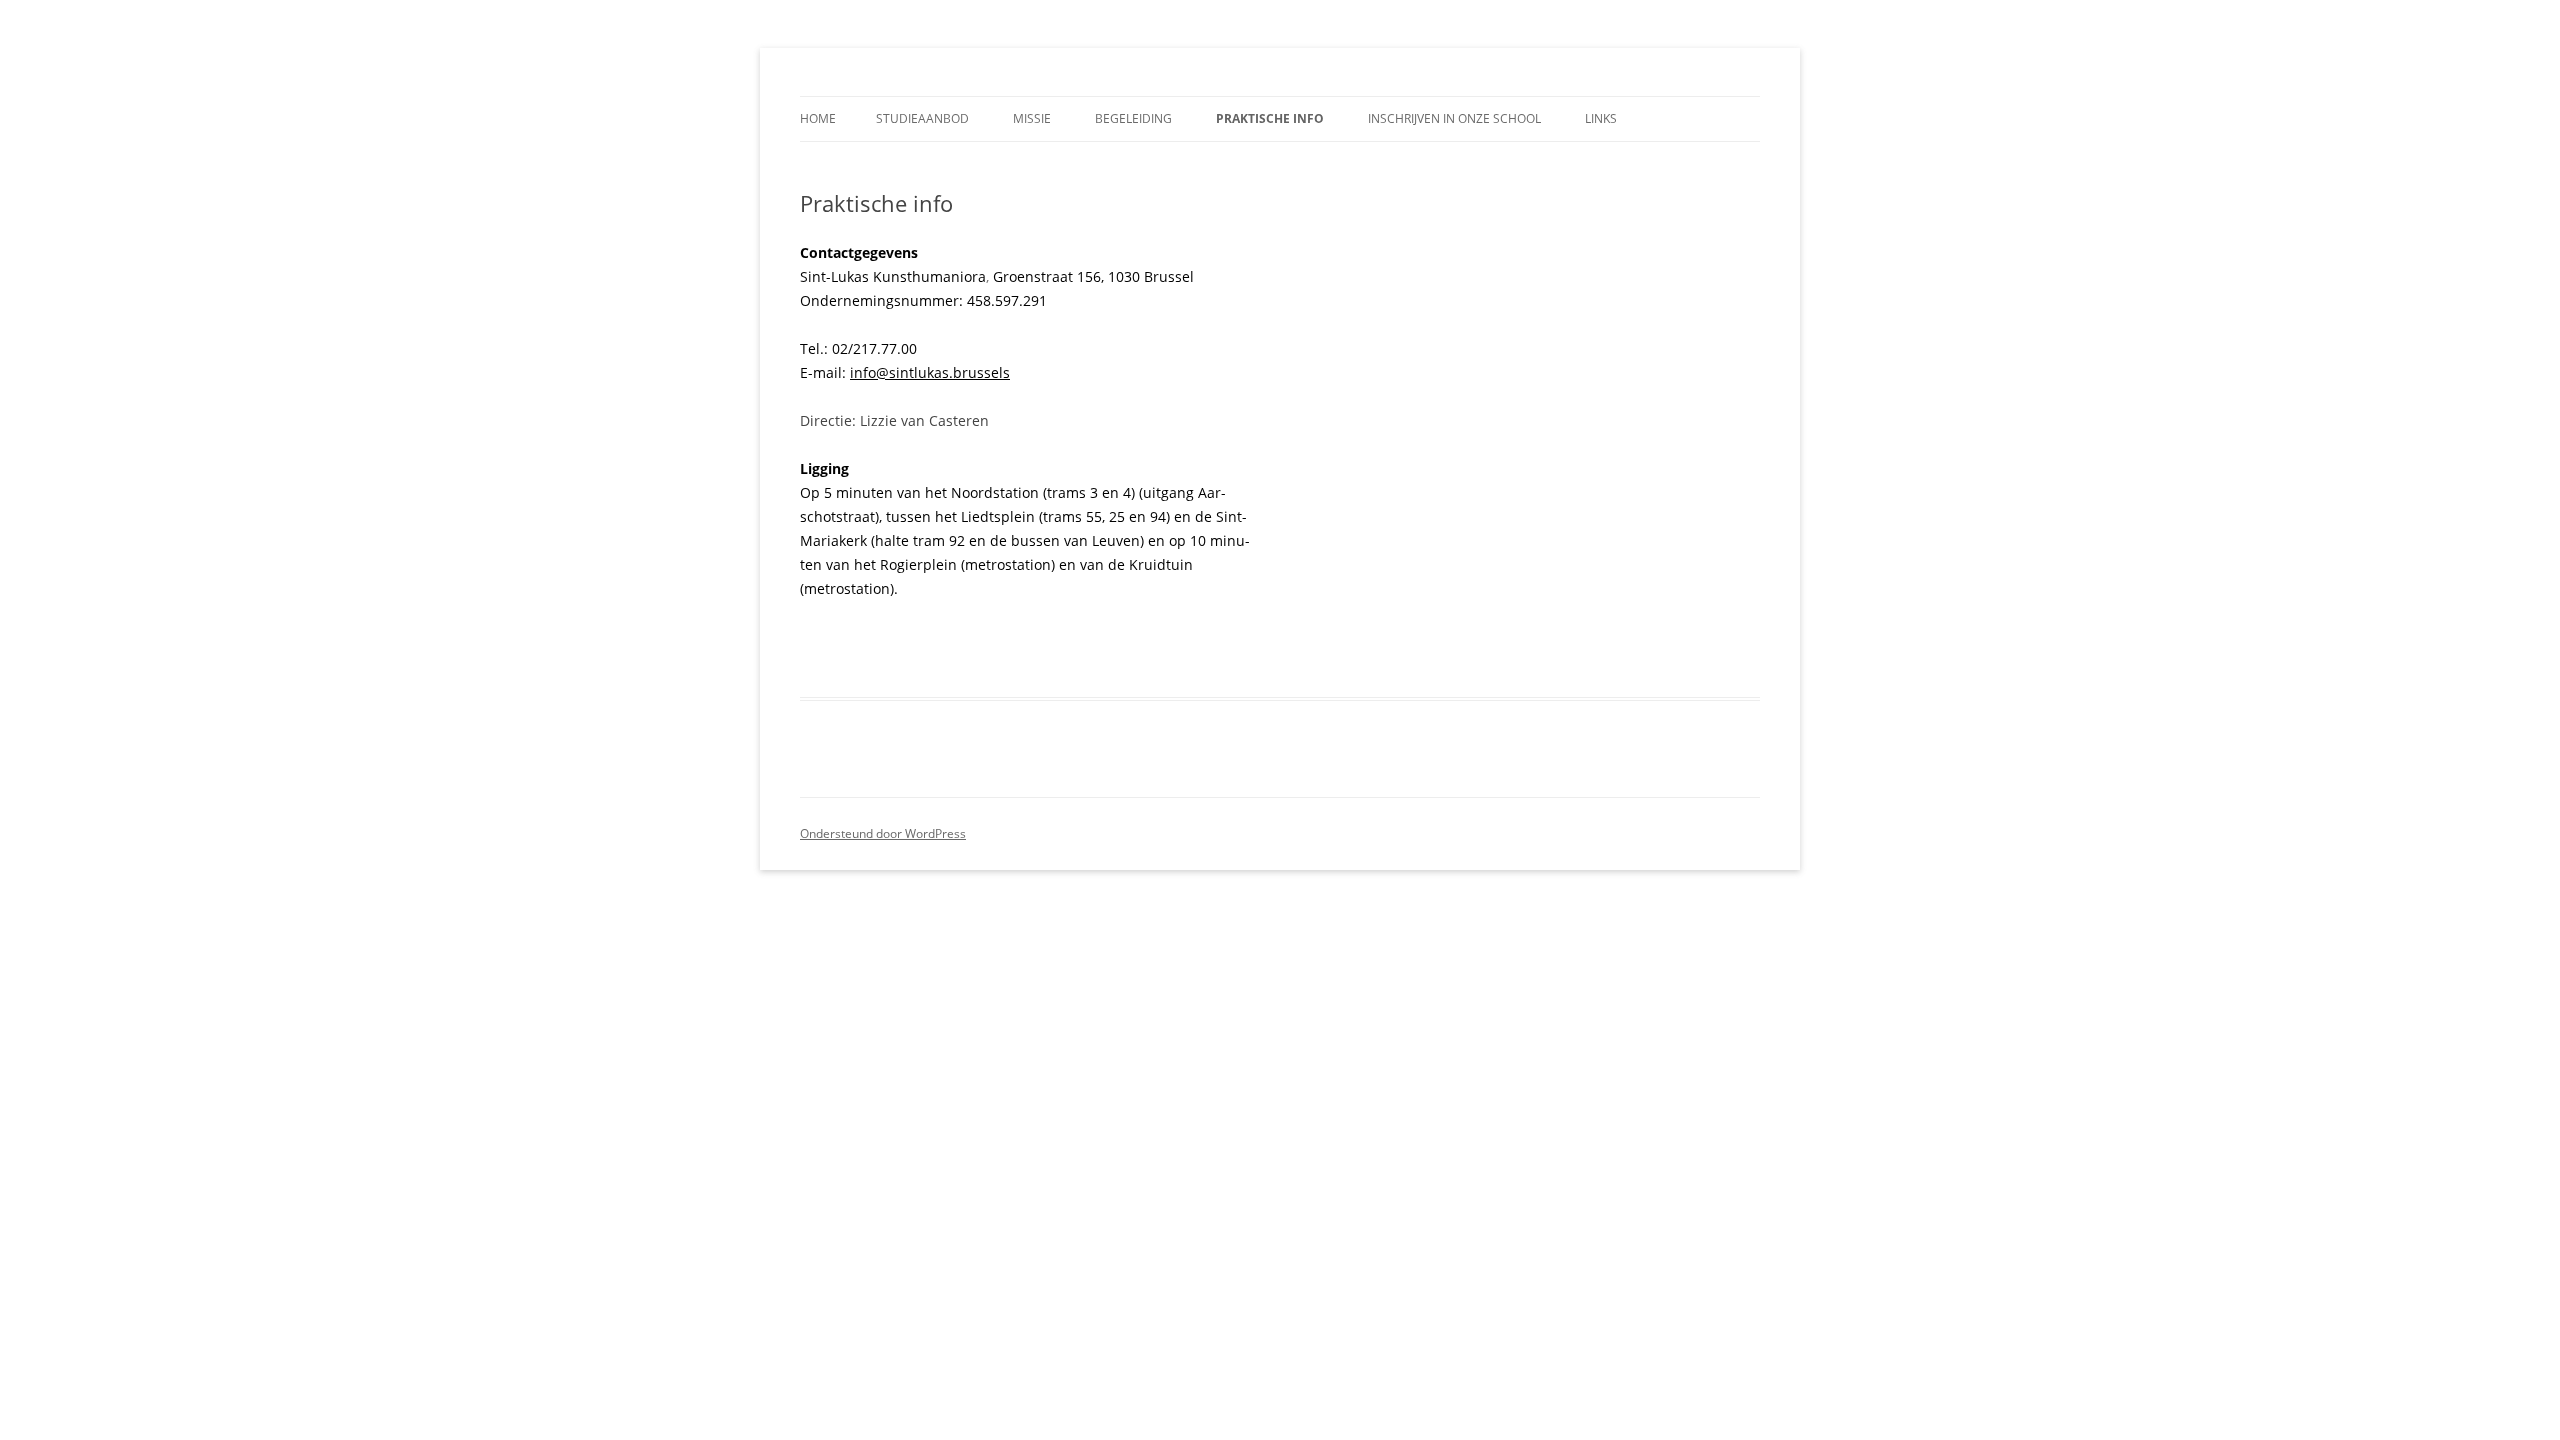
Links (1601, 118)
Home (818, 118)
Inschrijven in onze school (1454, 118)
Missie (1032, 118)
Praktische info (1270, 118)
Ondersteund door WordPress (883, 833)
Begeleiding (1133, 118)
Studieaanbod (922, 118)
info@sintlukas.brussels (930, 372)
